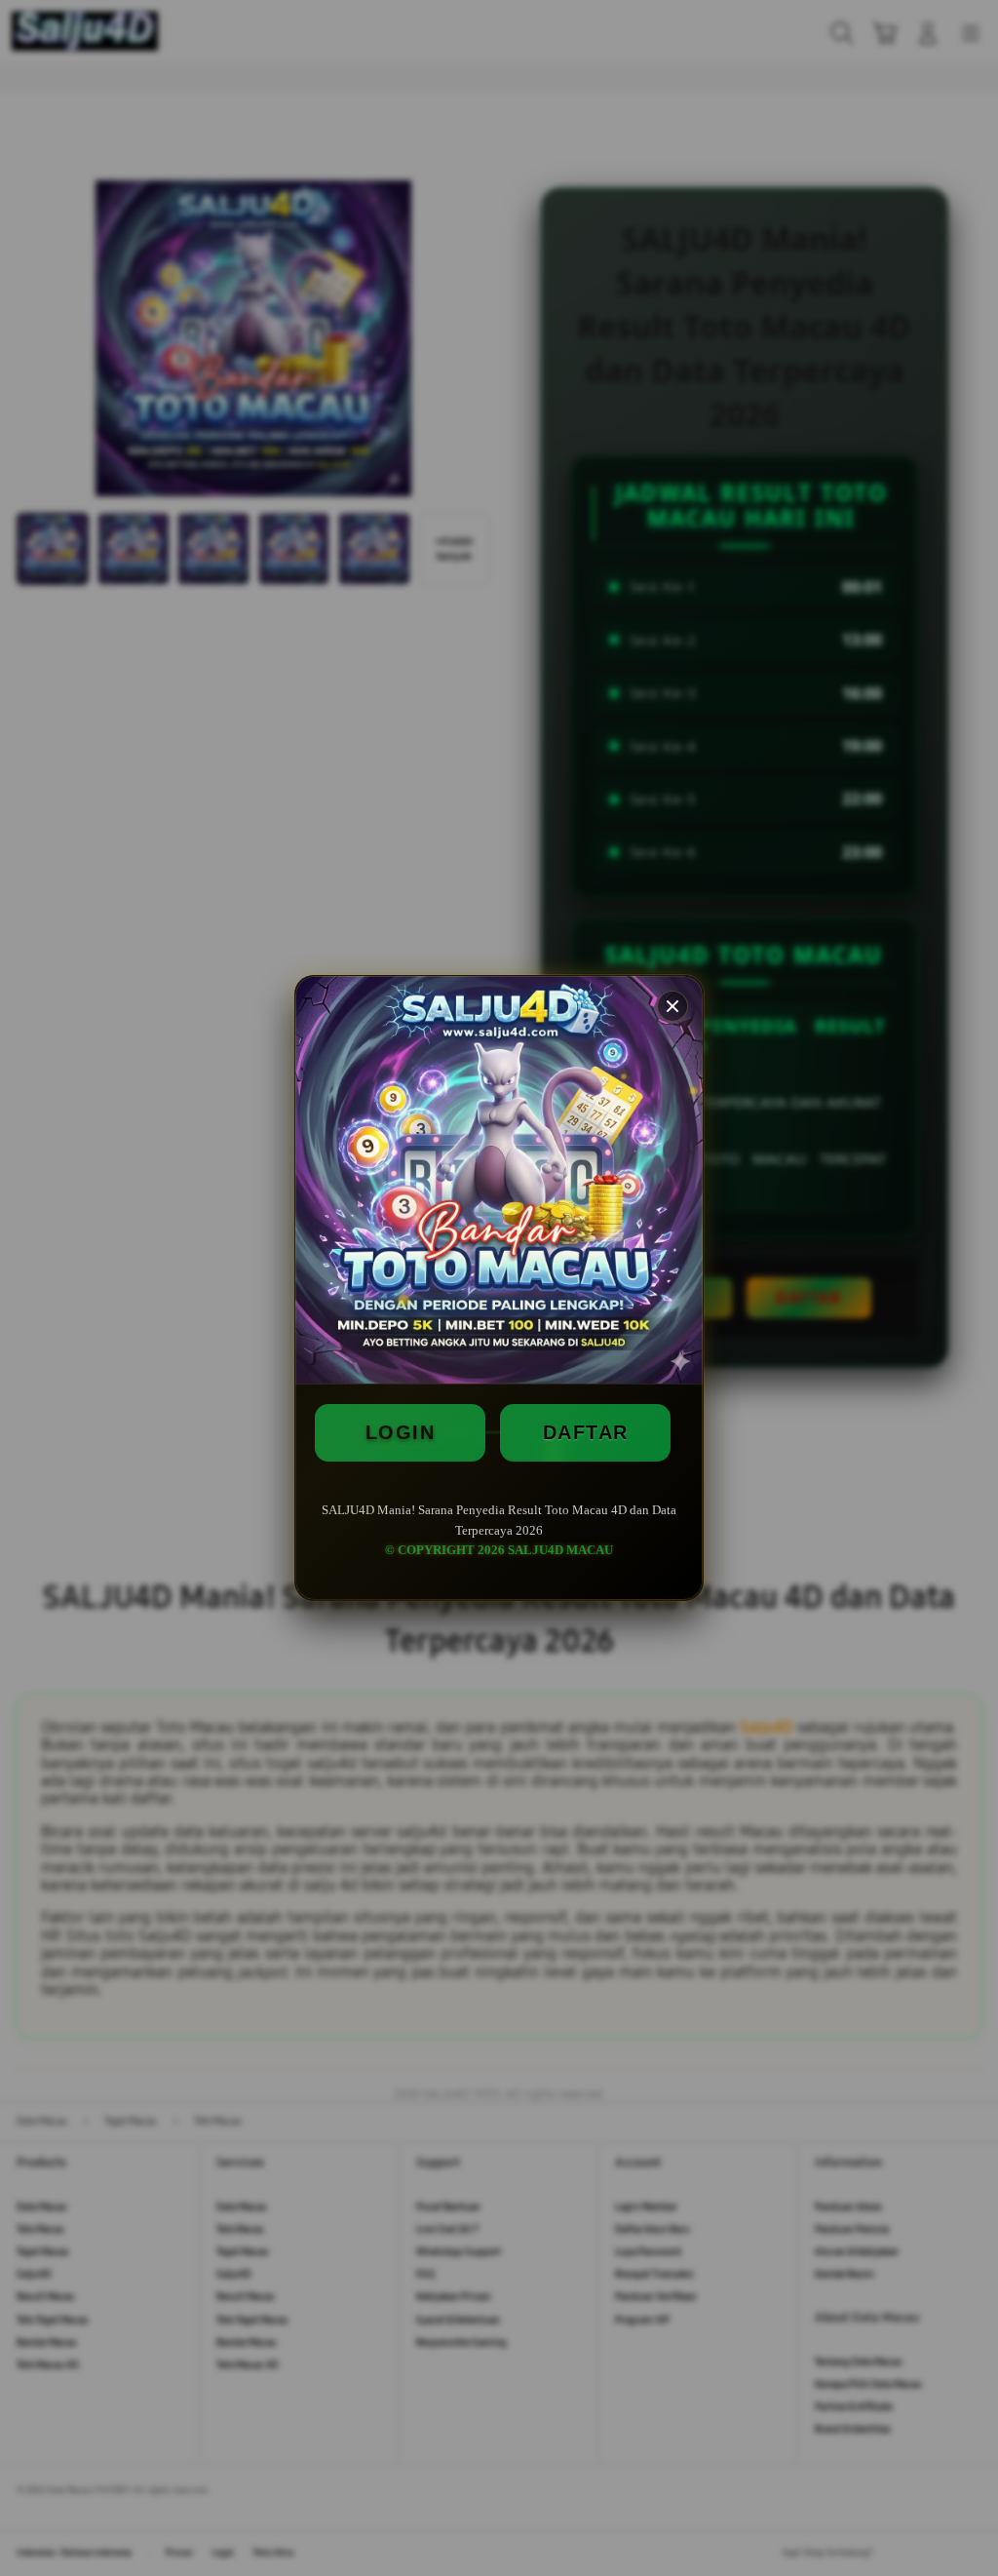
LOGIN (401, 1432)
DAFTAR (586, 1432)
